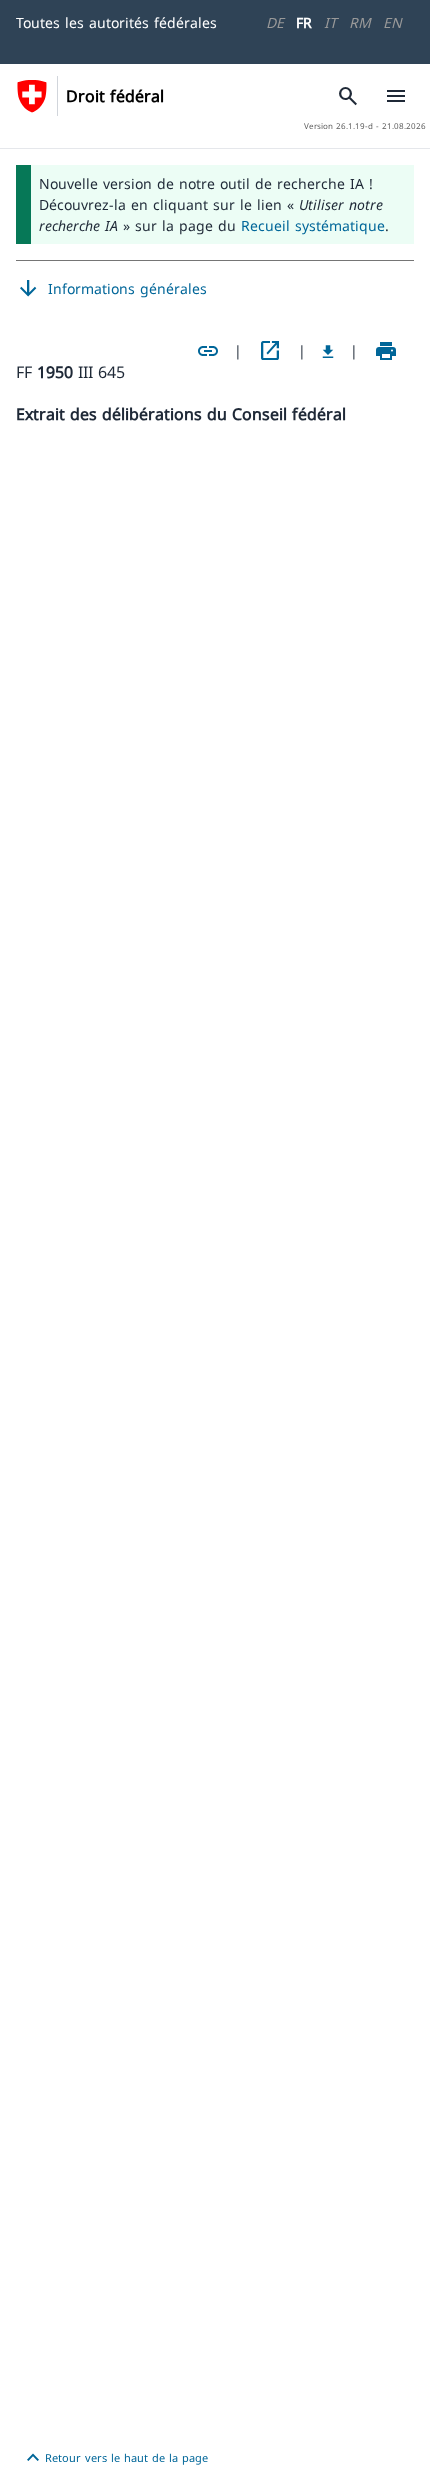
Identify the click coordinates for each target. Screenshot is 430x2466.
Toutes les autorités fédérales (116, 22)
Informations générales (111, 289)
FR (304, 22)
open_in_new (270, 351)
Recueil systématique (313, 225)
